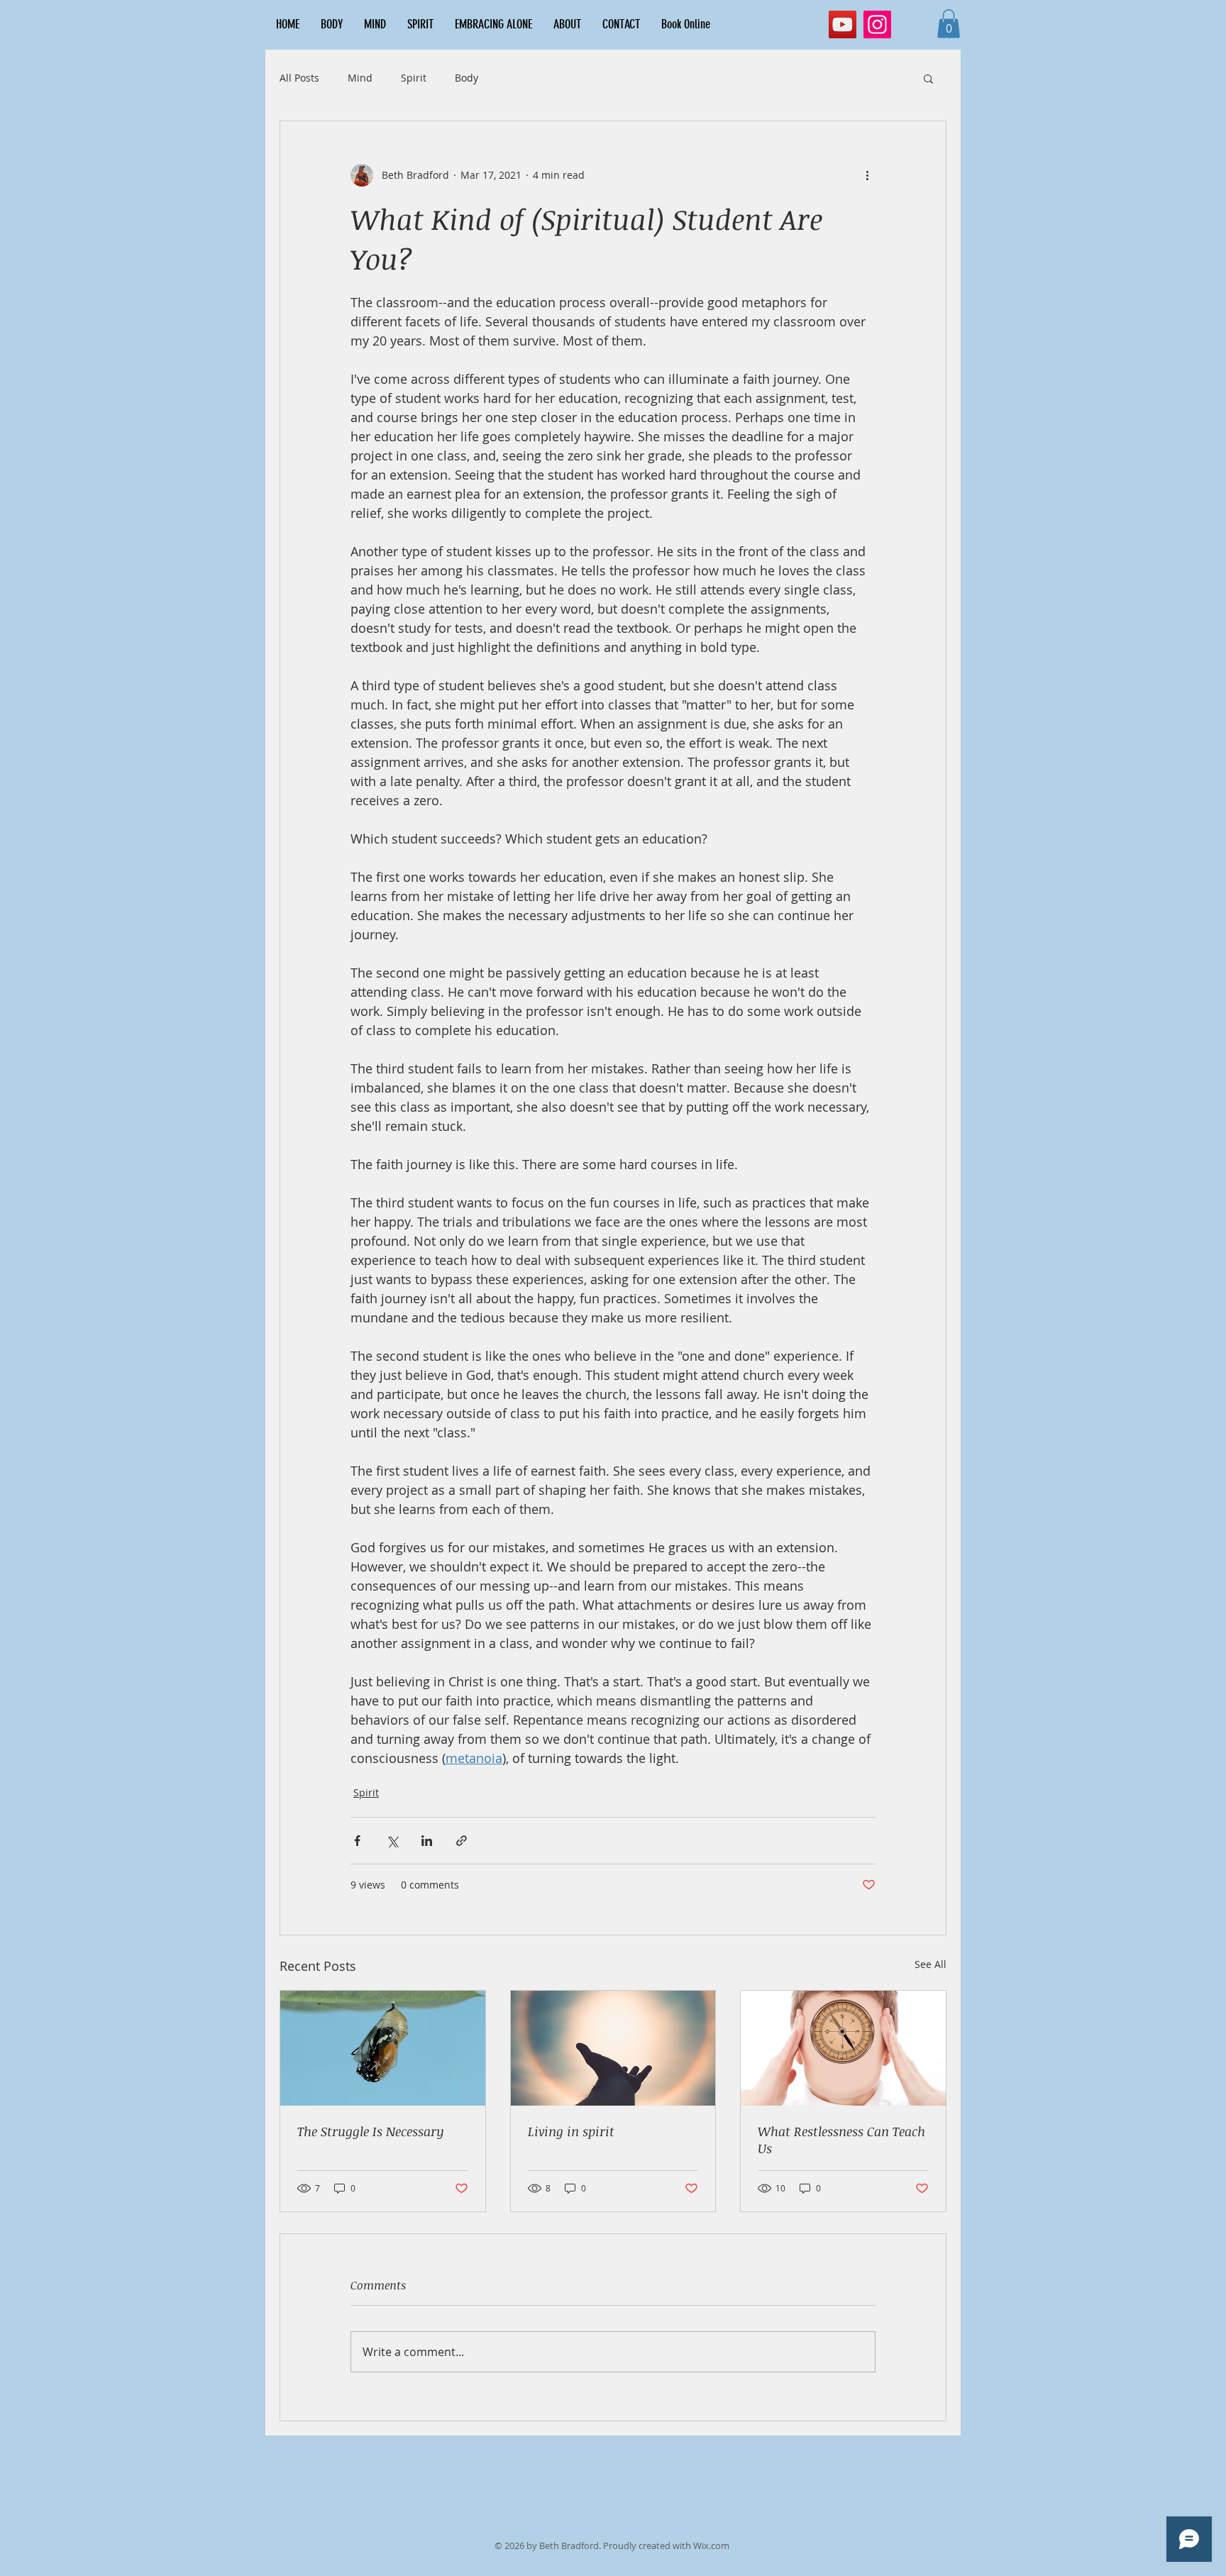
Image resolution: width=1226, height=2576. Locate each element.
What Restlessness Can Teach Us (841, 2140)
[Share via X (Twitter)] (392, 1841)
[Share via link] (462, 1841)
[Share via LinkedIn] (427, 1841)
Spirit (414, 78)
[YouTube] (843, 24)
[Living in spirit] (613, 2048)
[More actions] (867, 175)
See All (930, 1964)
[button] (949, 24)
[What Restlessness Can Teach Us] (843, 2048)
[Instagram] (877, 24)
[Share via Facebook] (357, 1841)
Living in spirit (571, 2131)
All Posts (299, 78)
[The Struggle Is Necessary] (383, 2048)
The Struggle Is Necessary (371, 2131)
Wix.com (711, 2545)
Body (466, 78)
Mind (360, 78)
